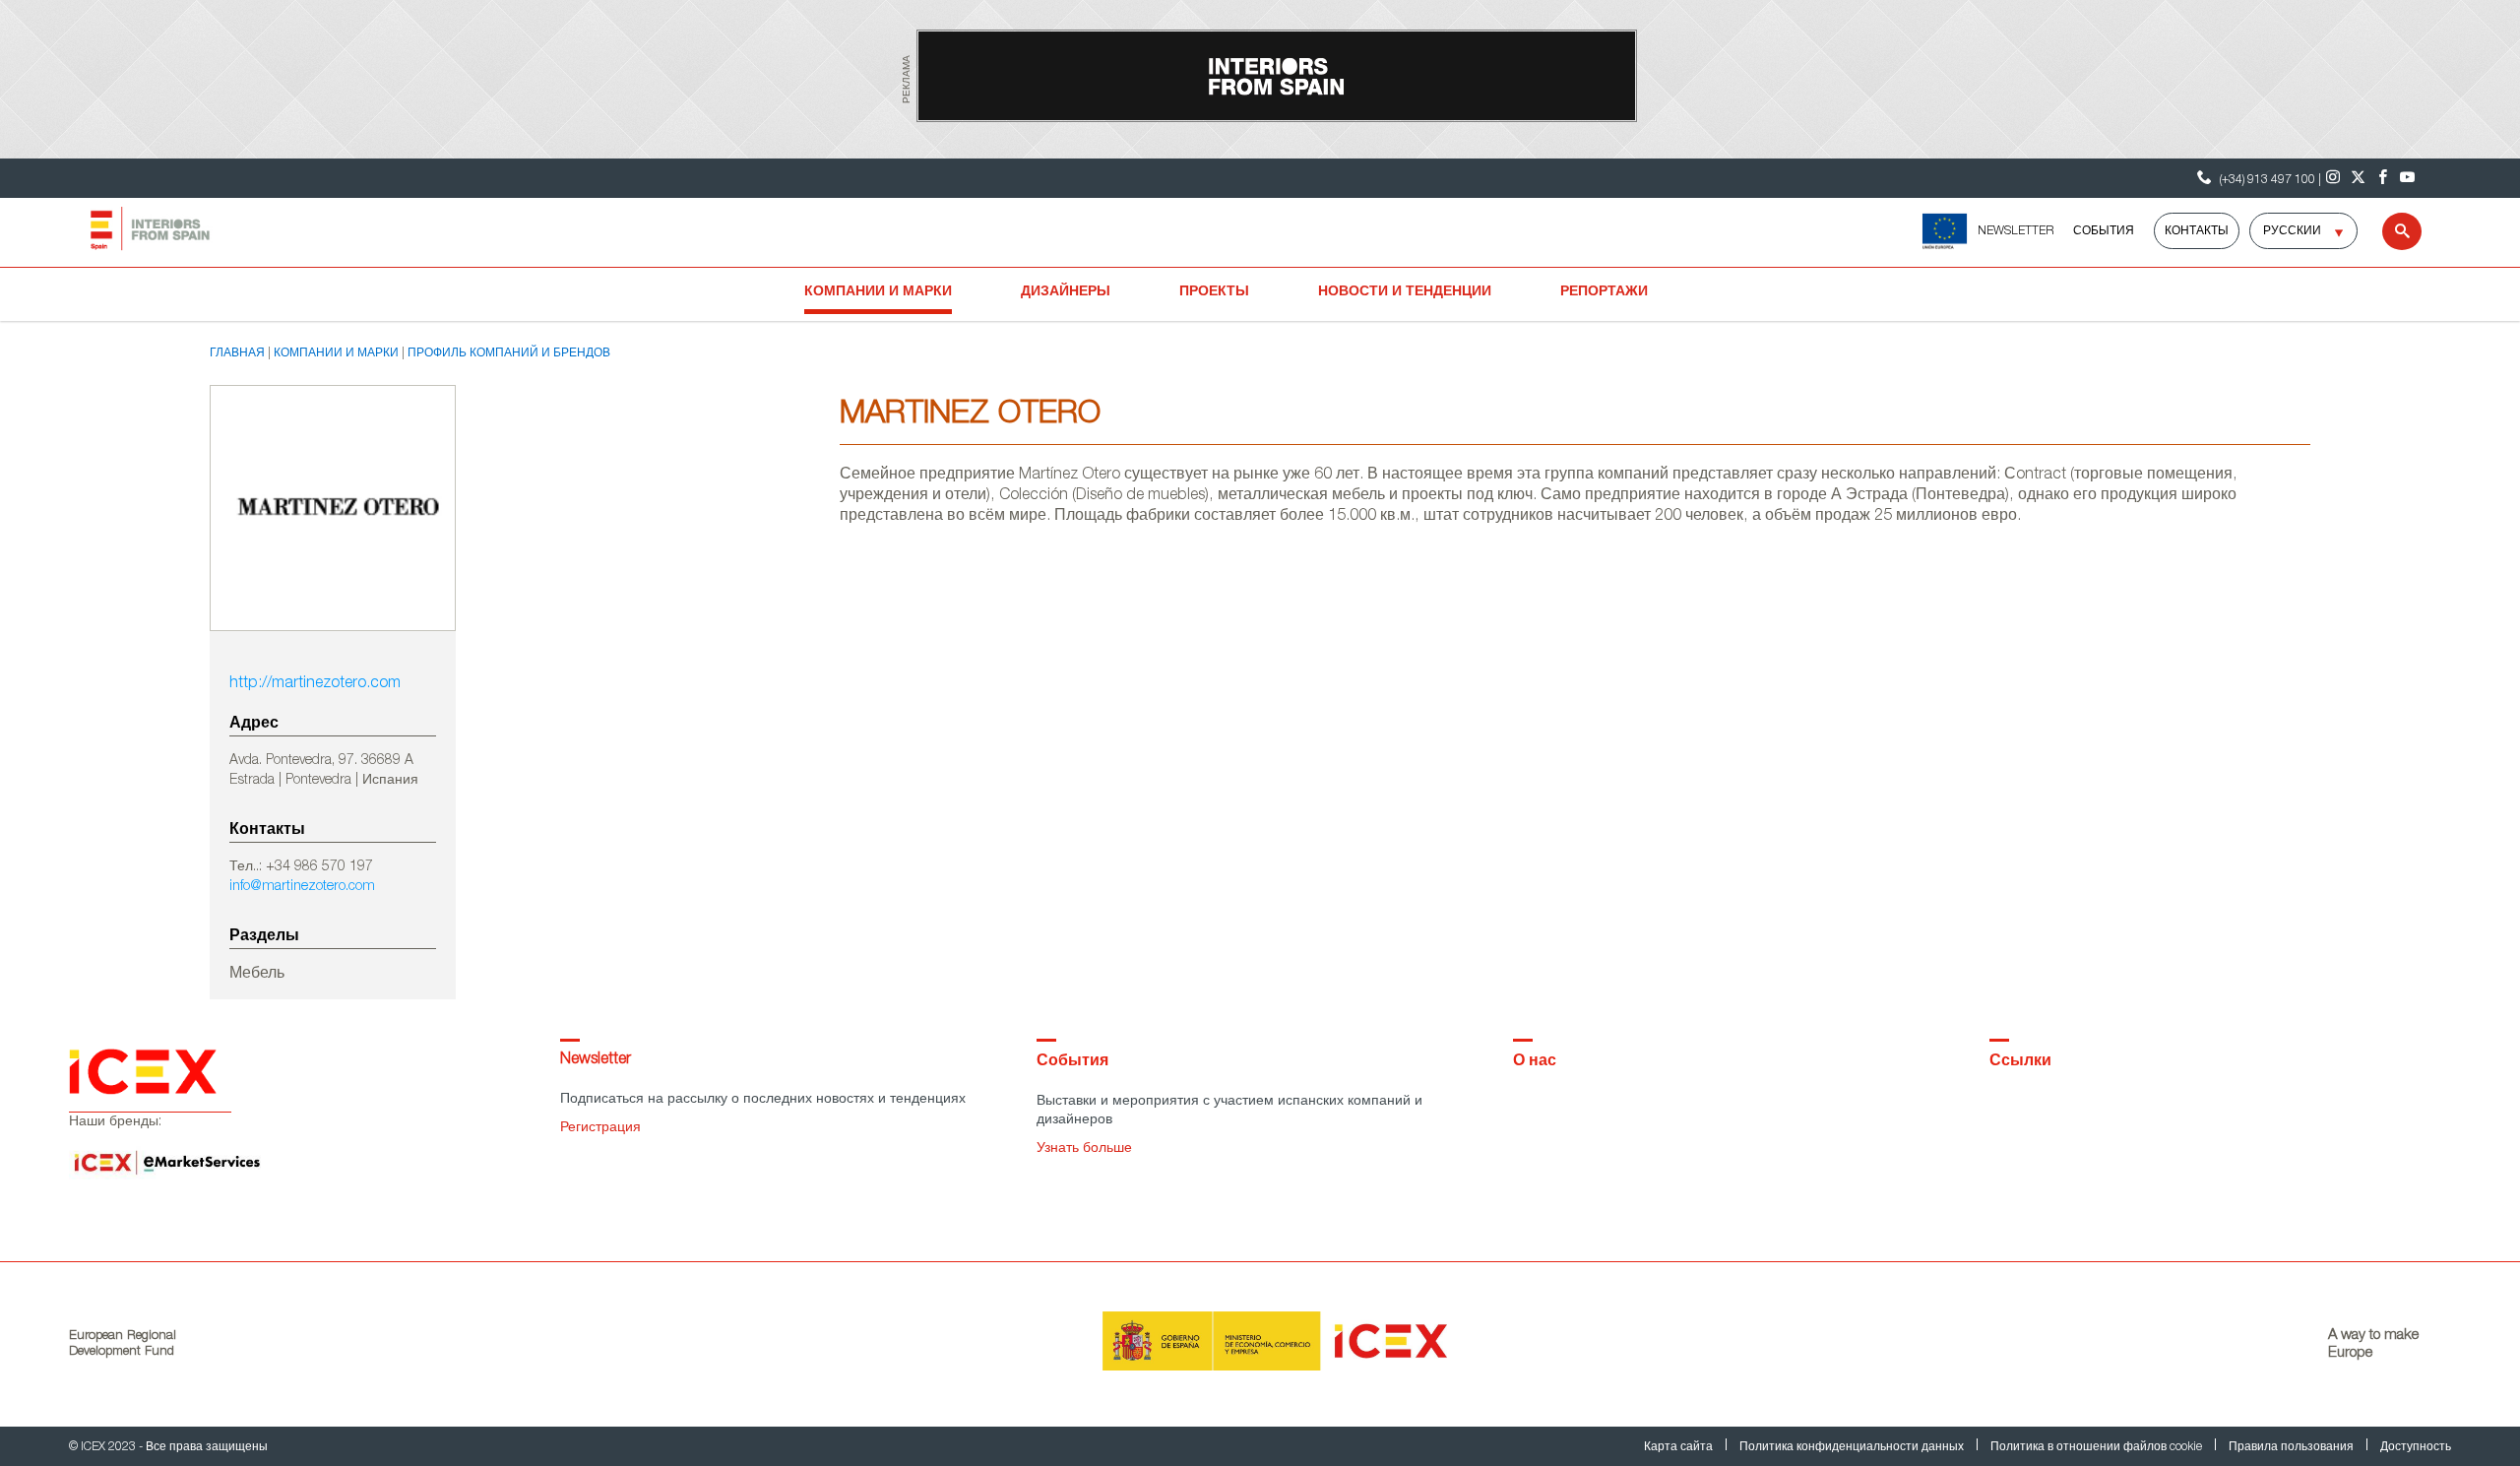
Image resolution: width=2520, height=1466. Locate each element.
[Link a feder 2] (1945, 231)
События (2104, 231)
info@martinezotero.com (302, 887)
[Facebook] (2383, 178)
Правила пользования (2293, 1447)
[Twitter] (2358, 178)
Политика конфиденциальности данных (1853, 1447)
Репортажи (1604, 292)
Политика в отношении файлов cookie (2098, 1447)
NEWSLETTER (2016, 231)
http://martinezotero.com (315, 684)
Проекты (1214, 292)
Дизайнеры (1066, 292)
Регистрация (600, 1128)
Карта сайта (1680, 1447)
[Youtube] (2407, 178)
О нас (1535, 1062)
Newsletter (596, 1060)
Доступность (2416, 1447)
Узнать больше (1084, 1149)
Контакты (2197, 231)
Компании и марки (878, 292)
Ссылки (2020, 1062)
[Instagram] (2333, 178)
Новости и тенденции (1405, 292)
